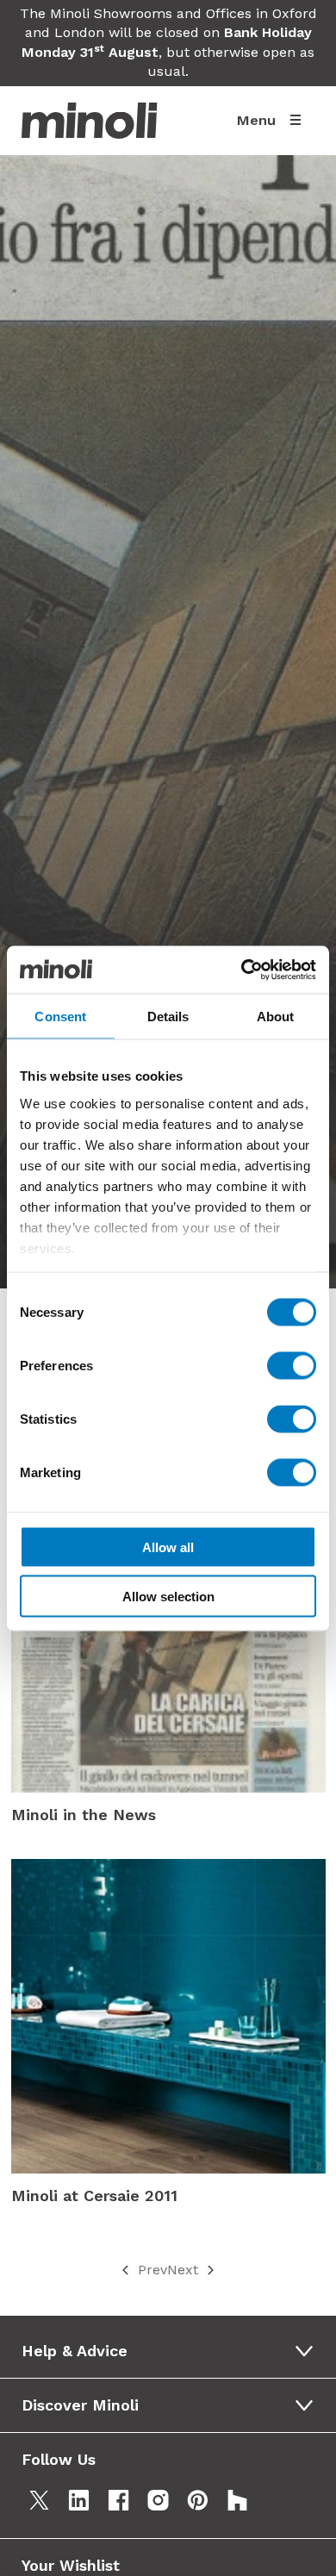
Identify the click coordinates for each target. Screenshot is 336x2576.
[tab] (174, 2351)
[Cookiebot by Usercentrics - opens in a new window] (242, 970)
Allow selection (168, 1596)
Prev (152, 2270)
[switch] (292, 1366)
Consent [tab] (60, 1017)
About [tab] (276, 1017)
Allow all (168, 1547)
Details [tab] (168, 1017)
